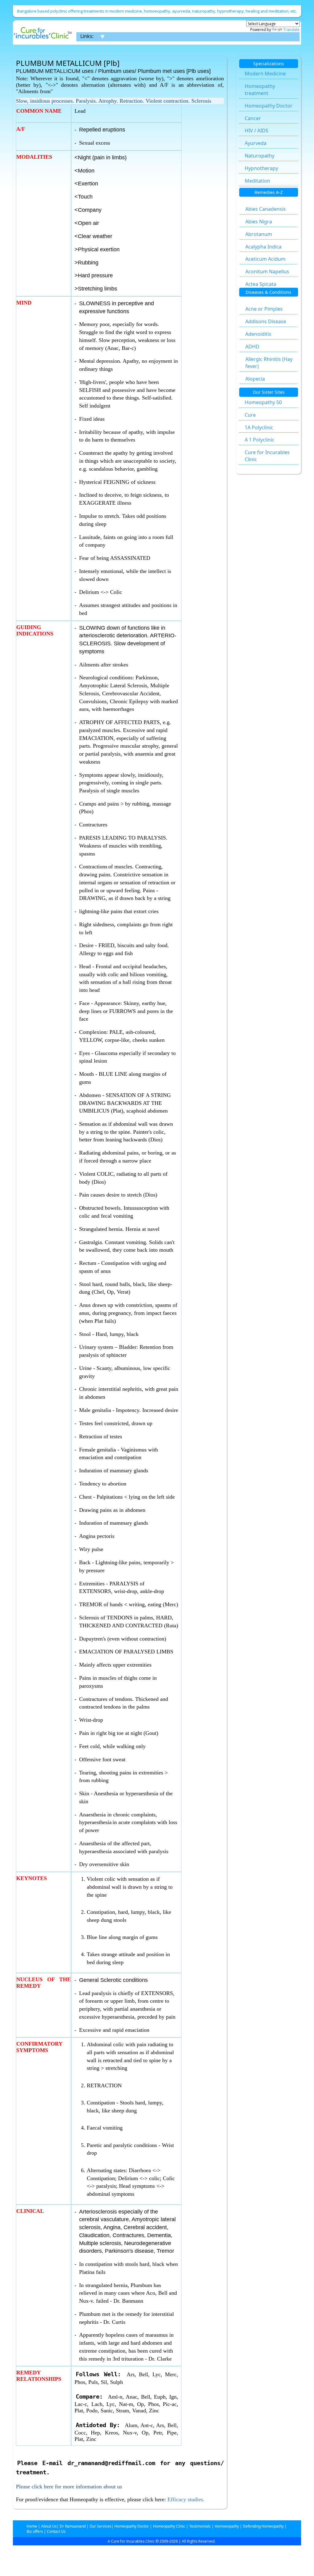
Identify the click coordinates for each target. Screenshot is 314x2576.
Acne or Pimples (264, 309)
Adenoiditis (258, 334)
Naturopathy (260, 156)
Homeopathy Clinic (169, 2526)
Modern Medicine (265, 74)
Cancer (253, 118)
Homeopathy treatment (260, 90)
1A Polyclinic (259, 427)
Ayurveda (256, 143)
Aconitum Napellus (267, 271)
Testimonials (200, 2526)
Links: (87, 36)
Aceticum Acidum (265, 259)
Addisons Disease (266, 321)
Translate (291, 30)
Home (32, 2526)
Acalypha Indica (263, 247)
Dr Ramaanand (72, 2526)
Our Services (100, 2526)
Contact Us (56, 2531)
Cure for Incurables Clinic (267, 456)
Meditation (257, 181)
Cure (250, 415)
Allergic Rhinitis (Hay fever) (269, 363)
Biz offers (35, 2531)
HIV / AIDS (257, 131)
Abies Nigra (259, 222)
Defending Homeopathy (263, 2526)
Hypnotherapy (261, 168)
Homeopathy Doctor (269, 106)
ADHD (252, 347)
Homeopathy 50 (263, 402)
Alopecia (255, 379)
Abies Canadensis (266, 209)
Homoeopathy (226, 2526)
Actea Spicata (261, 284)
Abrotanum (259, 234)
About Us (48, 2526)
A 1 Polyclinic (260, 440)
